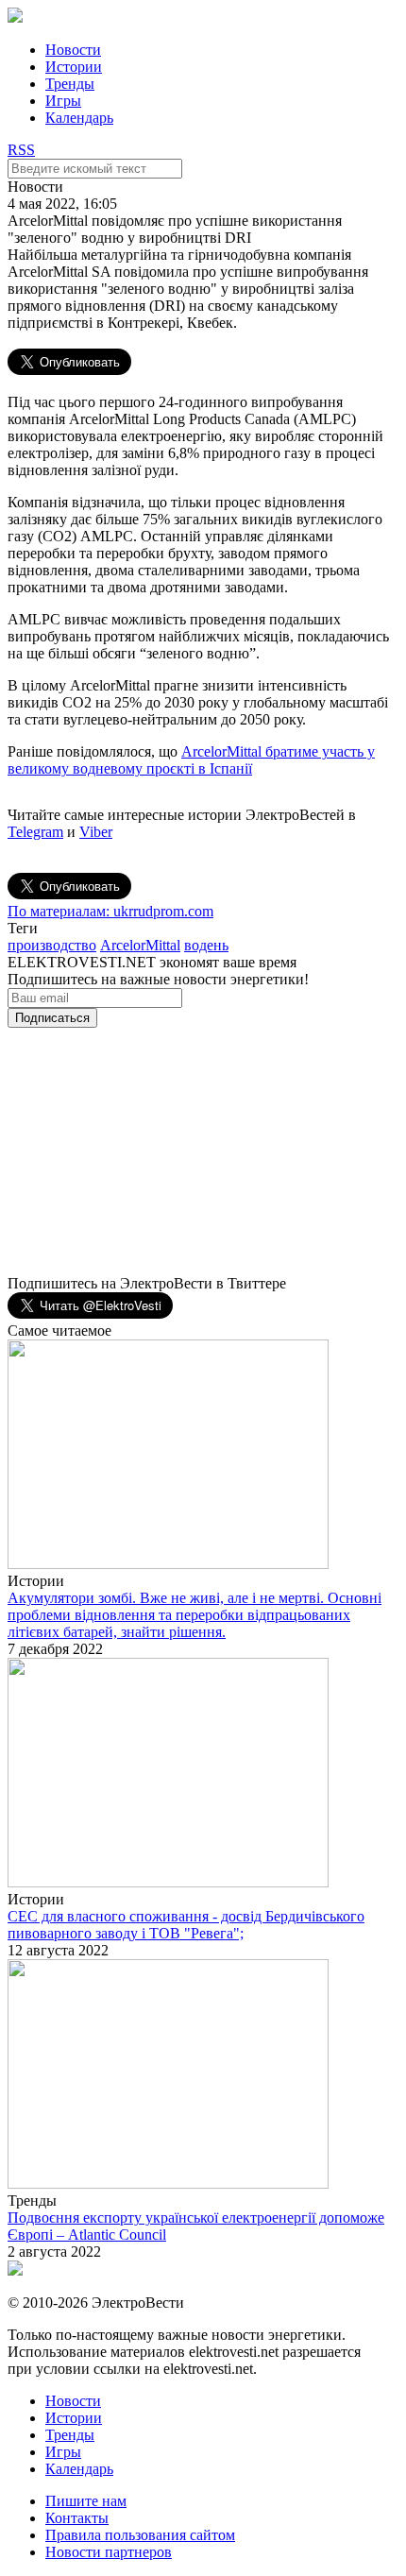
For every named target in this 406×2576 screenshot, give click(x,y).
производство (52, 945)
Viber (96, 832)
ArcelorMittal (140, 945)
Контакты (77, 2518)
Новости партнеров (109, 2552)
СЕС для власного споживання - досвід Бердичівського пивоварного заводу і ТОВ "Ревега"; (186, 1925)
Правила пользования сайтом (140, 2535)
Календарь (79, 118)
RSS (21, 150)
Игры (63, 101)
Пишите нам (86, 2501)
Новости (73, 50)
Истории (74, 67)
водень (206, 945)
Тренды (70, 84)
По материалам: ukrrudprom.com (110, 911)
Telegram (35, 832)
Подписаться (52, 1018)
